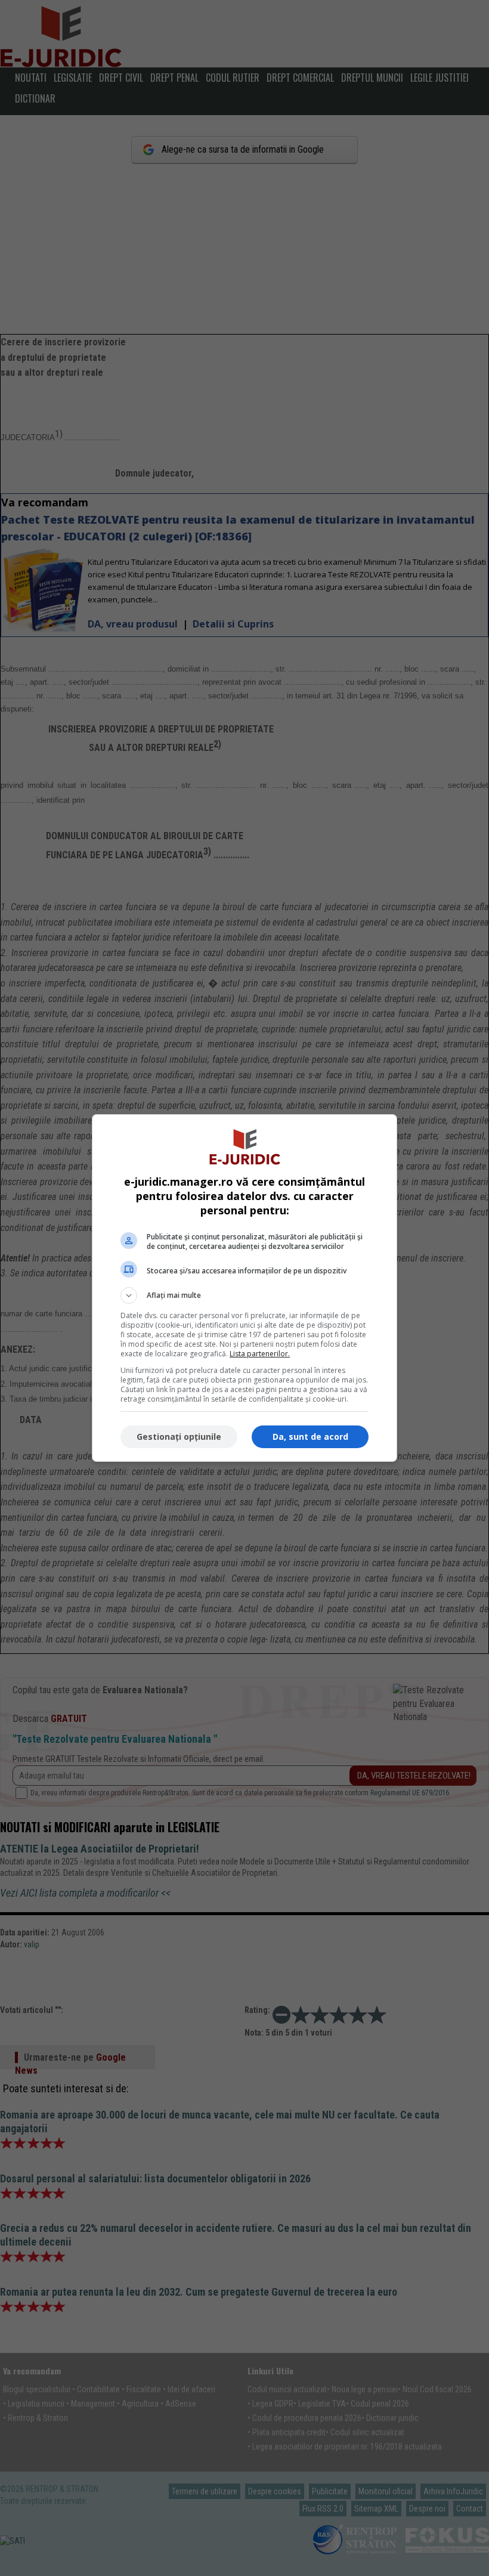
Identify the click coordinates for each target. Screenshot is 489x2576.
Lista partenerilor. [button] (260, 1354)
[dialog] (244, 1288)
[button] (244, 1295)
